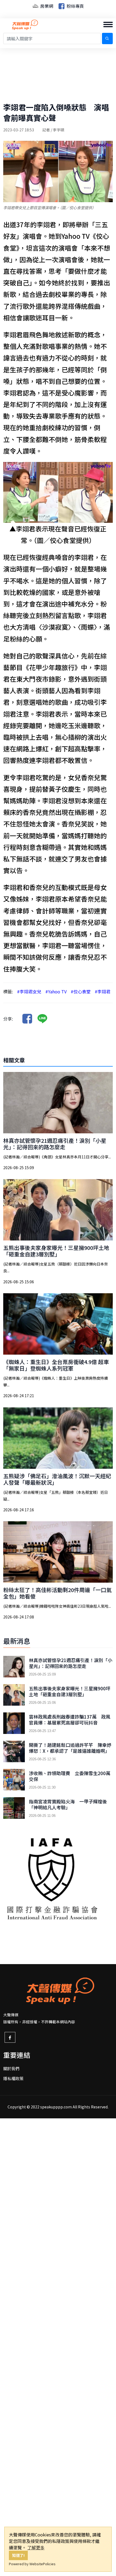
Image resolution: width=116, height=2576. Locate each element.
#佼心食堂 (81, 991)
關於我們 (11, 2068)
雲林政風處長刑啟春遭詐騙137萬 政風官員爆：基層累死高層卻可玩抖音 (70, 1720)
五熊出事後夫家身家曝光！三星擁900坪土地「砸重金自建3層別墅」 (56, 1251)
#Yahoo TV (56, 991)
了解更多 (36, 2547)
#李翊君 (103, 991)
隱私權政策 (13, 2078)
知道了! (18, 2555)
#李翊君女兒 (29, 991)
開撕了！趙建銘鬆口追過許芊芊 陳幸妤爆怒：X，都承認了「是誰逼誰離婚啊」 (70, 1748)
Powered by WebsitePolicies (32, 2564)
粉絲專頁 (75, 6)
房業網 (46, 6)
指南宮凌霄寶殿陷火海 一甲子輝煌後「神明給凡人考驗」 (68, 1804)
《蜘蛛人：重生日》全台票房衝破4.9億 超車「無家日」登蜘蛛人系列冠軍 (56, 1365)
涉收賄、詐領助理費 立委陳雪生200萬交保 (70, 1776)
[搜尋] (107, 38)
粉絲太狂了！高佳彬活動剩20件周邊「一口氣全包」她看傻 (57, 1593)
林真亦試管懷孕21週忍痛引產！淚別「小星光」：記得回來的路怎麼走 (55, 1144)
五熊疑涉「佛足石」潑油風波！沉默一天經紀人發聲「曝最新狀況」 (57, 1479)
